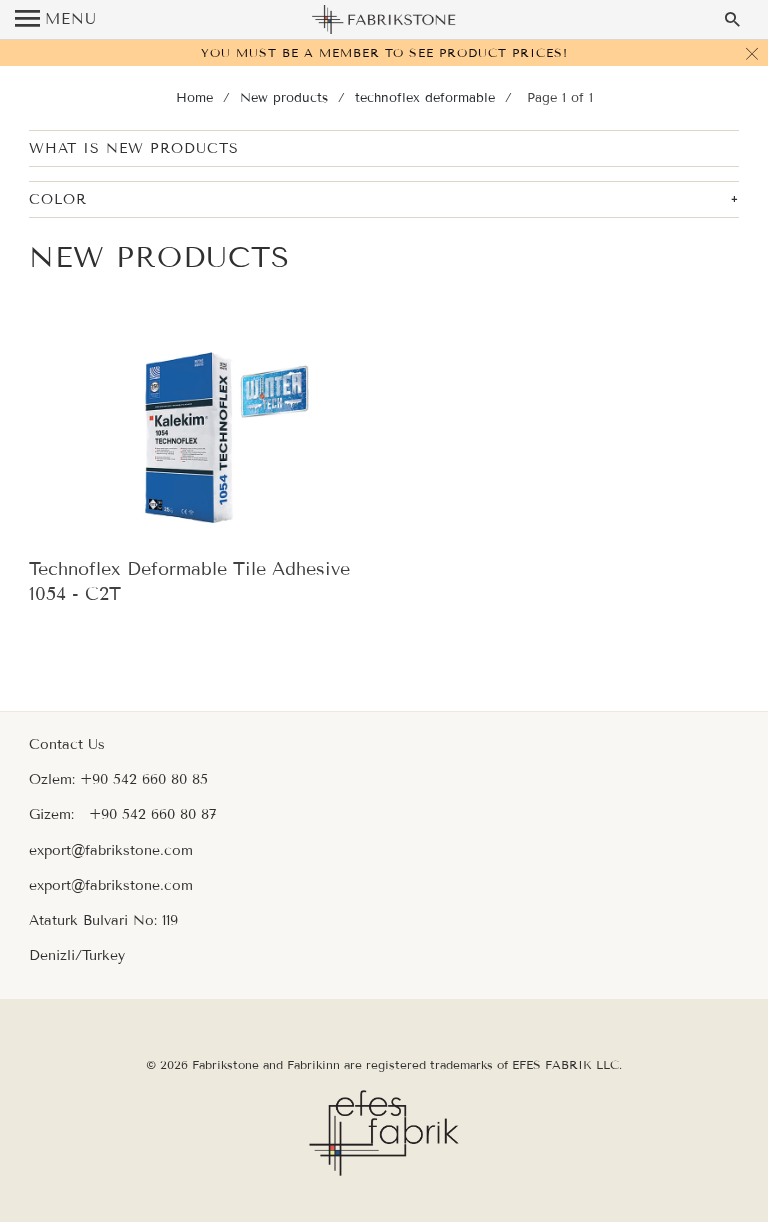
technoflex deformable (425, 98)
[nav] (56, 20)
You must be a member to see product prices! (384, 52)
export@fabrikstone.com (111, 850)
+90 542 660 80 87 (152, 814)
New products (284, 98)
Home (194, 98)
